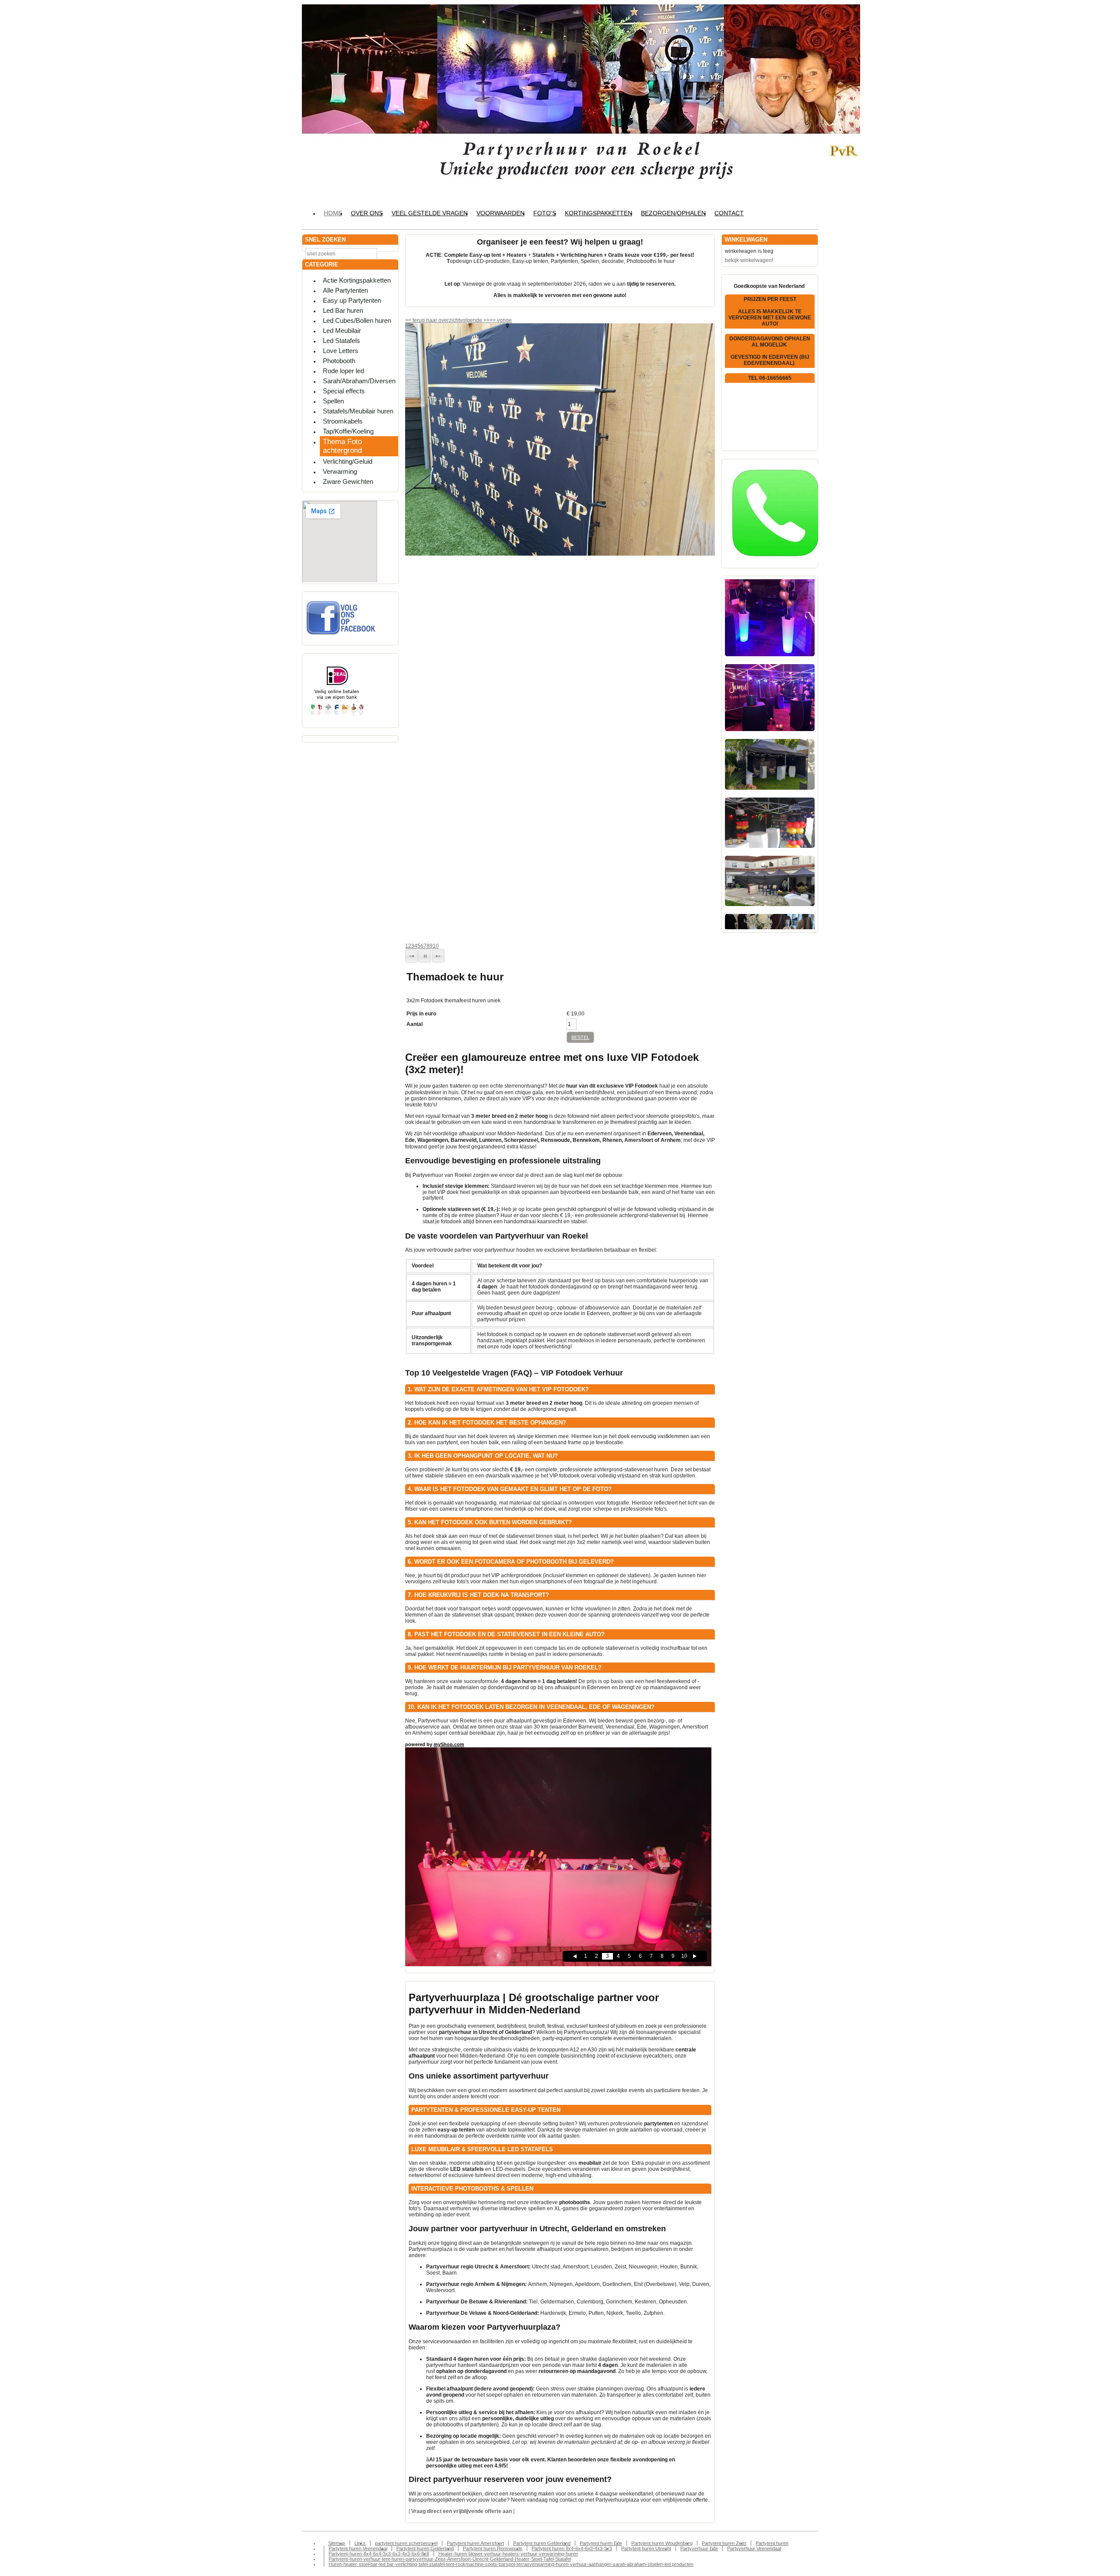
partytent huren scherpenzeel (406, 2543)
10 (436, 946)
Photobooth (339, 361)
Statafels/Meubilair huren (358, 411)
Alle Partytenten (345, 290)
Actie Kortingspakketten (357, 280)
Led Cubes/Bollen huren (357, 320)
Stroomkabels (343, 421)
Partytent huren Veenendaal (358, 2548)
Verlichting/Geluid (348, 461)
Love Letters (341, 351)
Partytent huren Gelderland (542, 2543)
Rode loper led (343, 371)
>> (486, 320)
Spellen (333, 401)
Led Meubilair (342, 331)
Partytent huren (772, 2543)
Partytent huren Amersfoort (475, 2543)
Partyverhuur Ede (699, 2548)
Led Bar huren (343, 310)
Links (360, 2543)
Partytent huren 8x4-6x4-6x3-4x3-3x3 (572, 2548)
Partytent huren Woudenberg (662, 2543)
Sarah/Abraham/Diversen (359, 381)
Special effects (344, 391)
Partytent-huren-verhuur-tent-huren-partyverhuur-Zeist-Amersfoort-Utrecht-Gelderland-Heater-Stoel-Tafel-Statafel (450, 2559)
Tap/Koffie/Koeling (348, 431)
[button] (411, 956)
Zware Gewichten (348, 481)
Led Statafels (341, 341)
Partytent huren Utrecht (646, 2548)
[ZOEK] (390, 253)
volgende (475, 320)
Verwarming (340, 471)
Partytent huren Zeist (724, 2543)
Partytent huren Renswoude (493, 2548)
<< (493, 320)
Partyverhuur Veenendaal (754, 2548)
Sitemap (337, 2543)
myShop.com (449, 1744)
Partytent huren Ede (601, 2543)
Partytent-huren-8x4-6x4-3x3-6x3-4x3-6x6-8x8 (379, 2554)
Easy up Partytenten (352, 300)
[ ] (462, 2511)
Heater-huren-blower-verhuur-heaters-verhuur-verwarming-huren (508, 2554)
